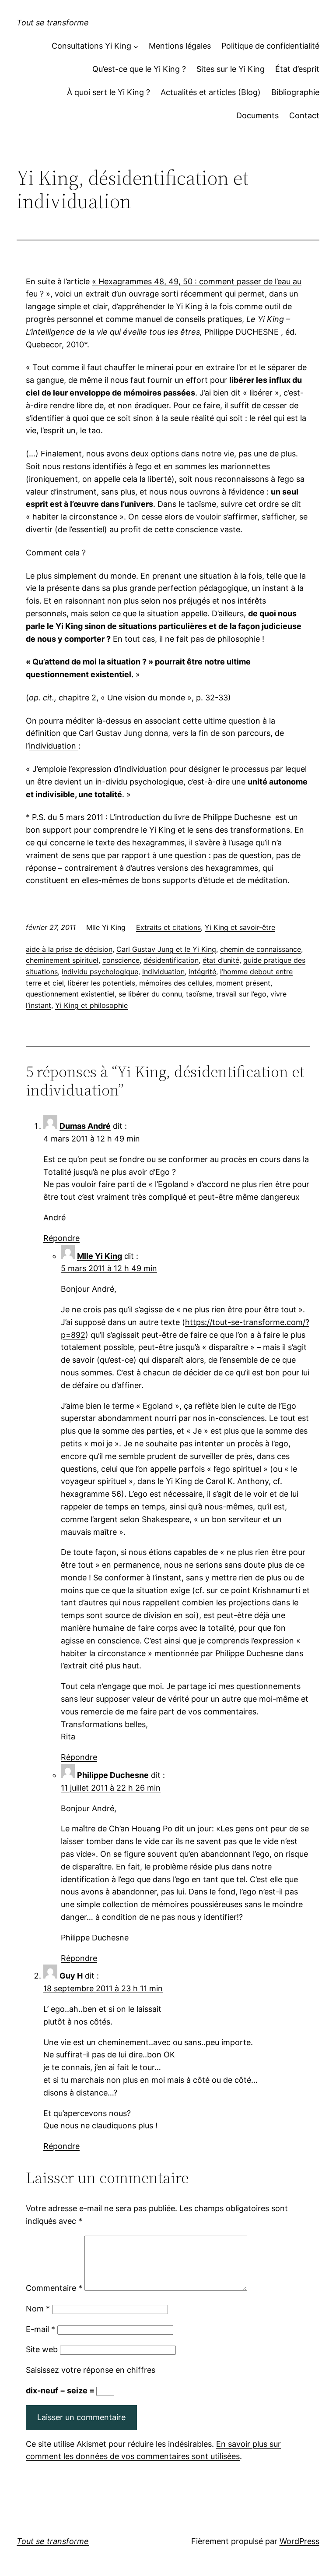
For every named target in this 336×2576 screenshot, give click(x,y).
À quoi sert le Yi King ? (108, 92)
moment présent (243, 983)
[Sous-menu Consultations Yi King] (136, 46)
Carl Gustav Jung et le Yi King (166, 949)
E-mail (40, 2329)
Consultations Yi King (91, 46)
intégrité (202, 972)
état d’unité (221, 960)
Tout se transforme (53, 23)
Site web (42, 2349)
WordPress (299, 2541)
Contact (304, 115)
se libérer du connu (150, 994)
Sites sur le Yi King (231, 69)
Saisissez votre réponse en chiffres (91, 2370)
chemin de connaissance (261, 949)
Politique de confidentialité (270, 46)
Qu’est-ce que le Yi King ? (139, 69)
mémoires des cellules (176, 983)
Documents (257, 115)
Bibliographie (295, 92)
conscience (121, 960)
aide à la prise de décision (69, 949)
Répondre (61, 1238)
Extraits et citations (168, 927)
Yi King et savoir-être (240, 927)
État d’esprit (297, 69)
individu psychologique (100, 972)
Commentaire (54, 2288)
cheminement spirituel (62, 960)
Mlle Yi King (100, 1256)
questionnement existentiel (70, 994)
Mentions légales (180, 46)
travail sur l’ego (241, 994)
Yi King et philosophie (91, 1005)
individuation (54, 746)
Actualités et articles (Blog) (211, 92)
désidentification (171, 960)
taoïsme (199, 994)
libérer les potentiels (101, 983)
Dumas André (85, 1126)
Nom (38, 2309)
